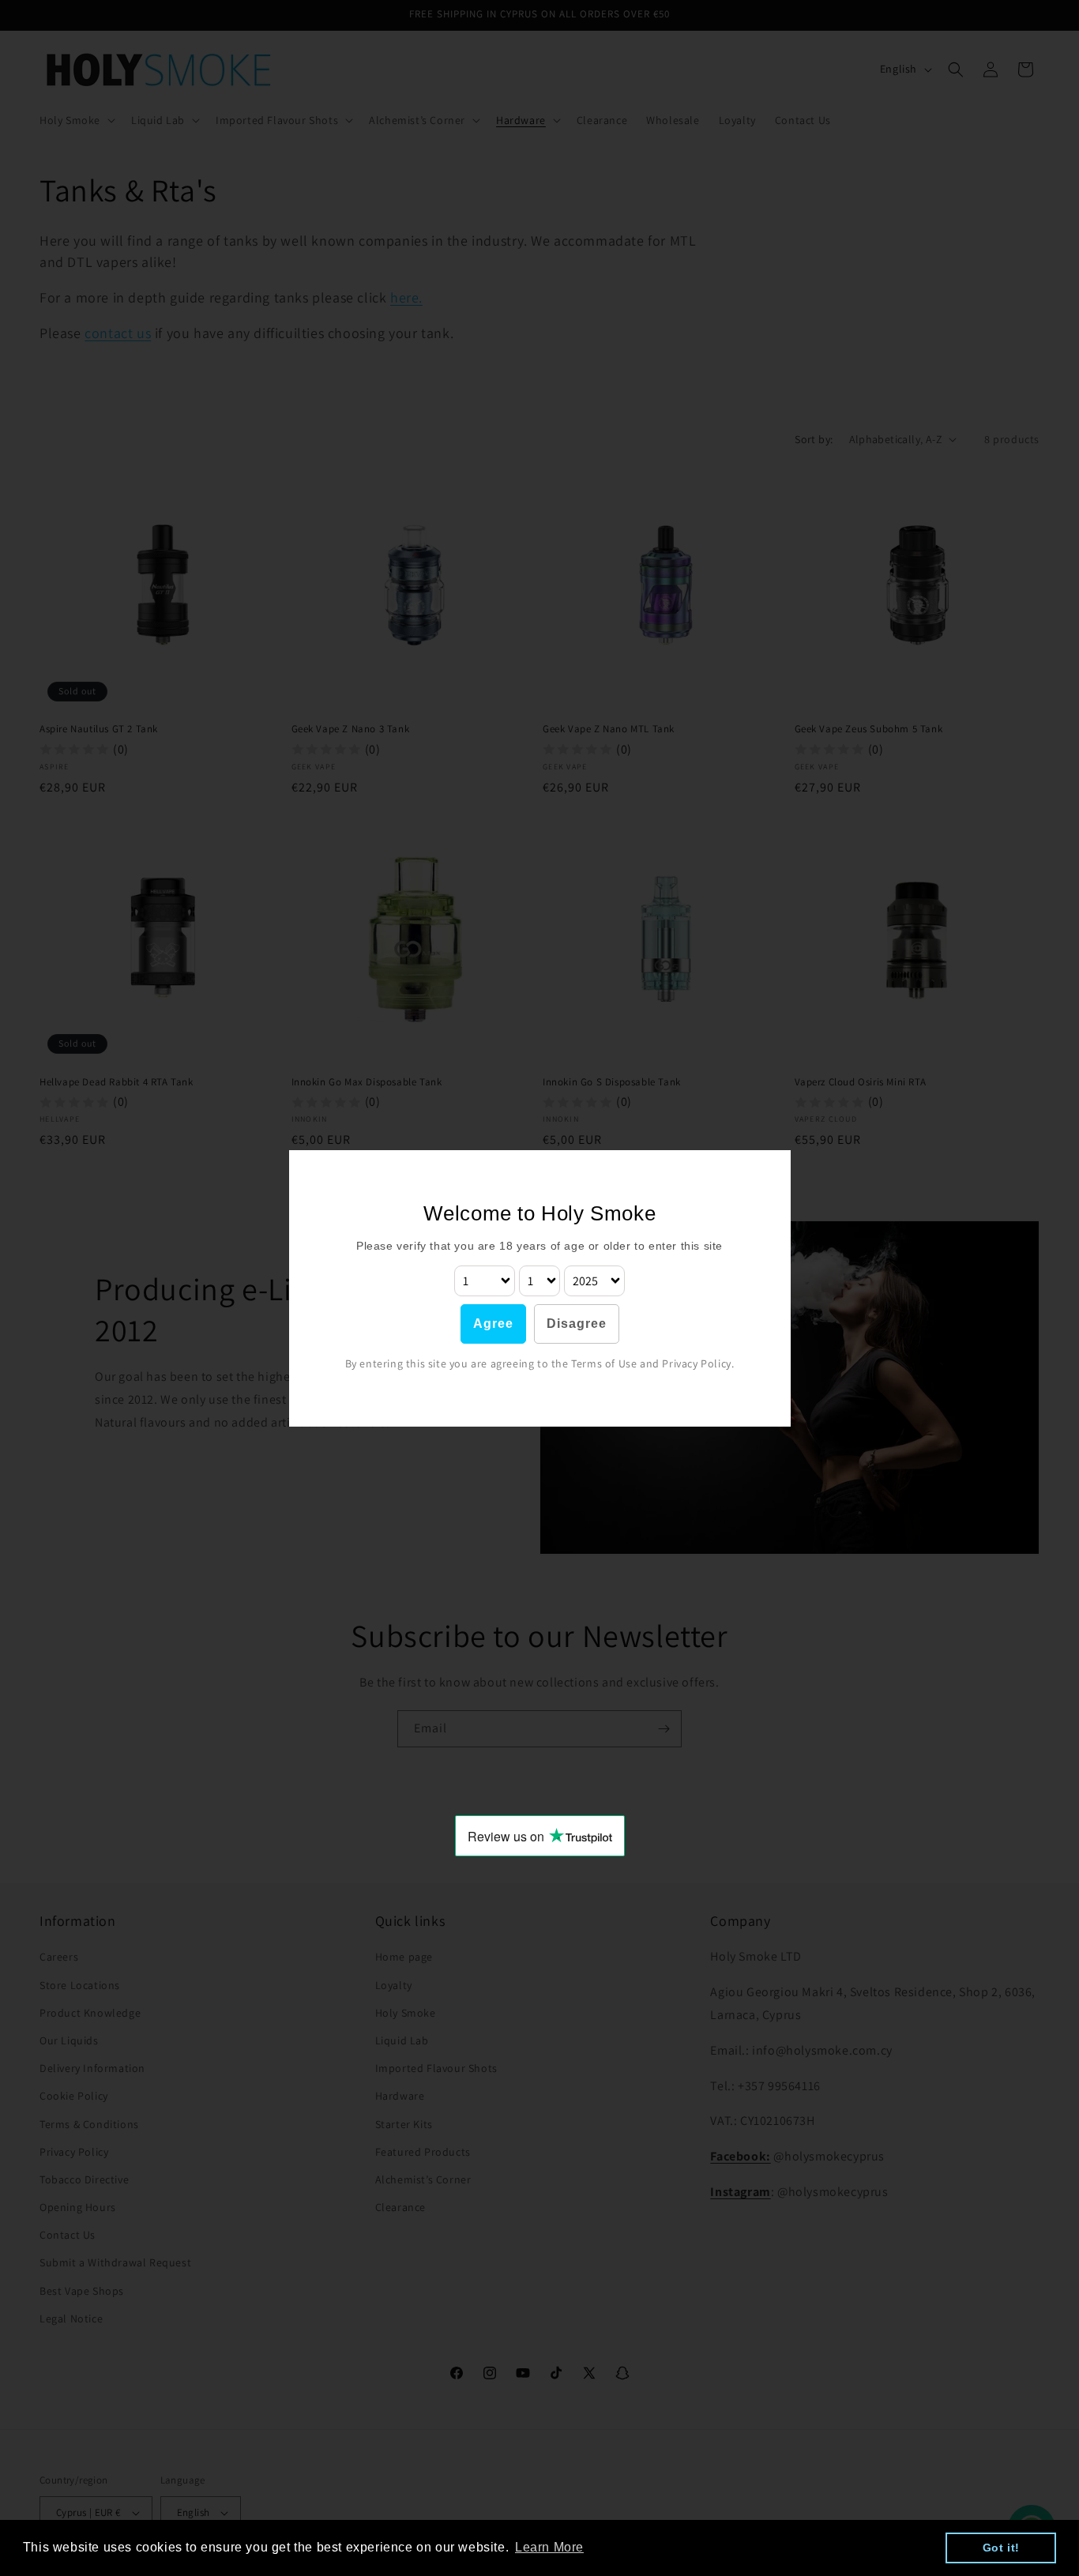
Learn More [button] (549, 2547)
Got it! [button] (1001, 2548)
